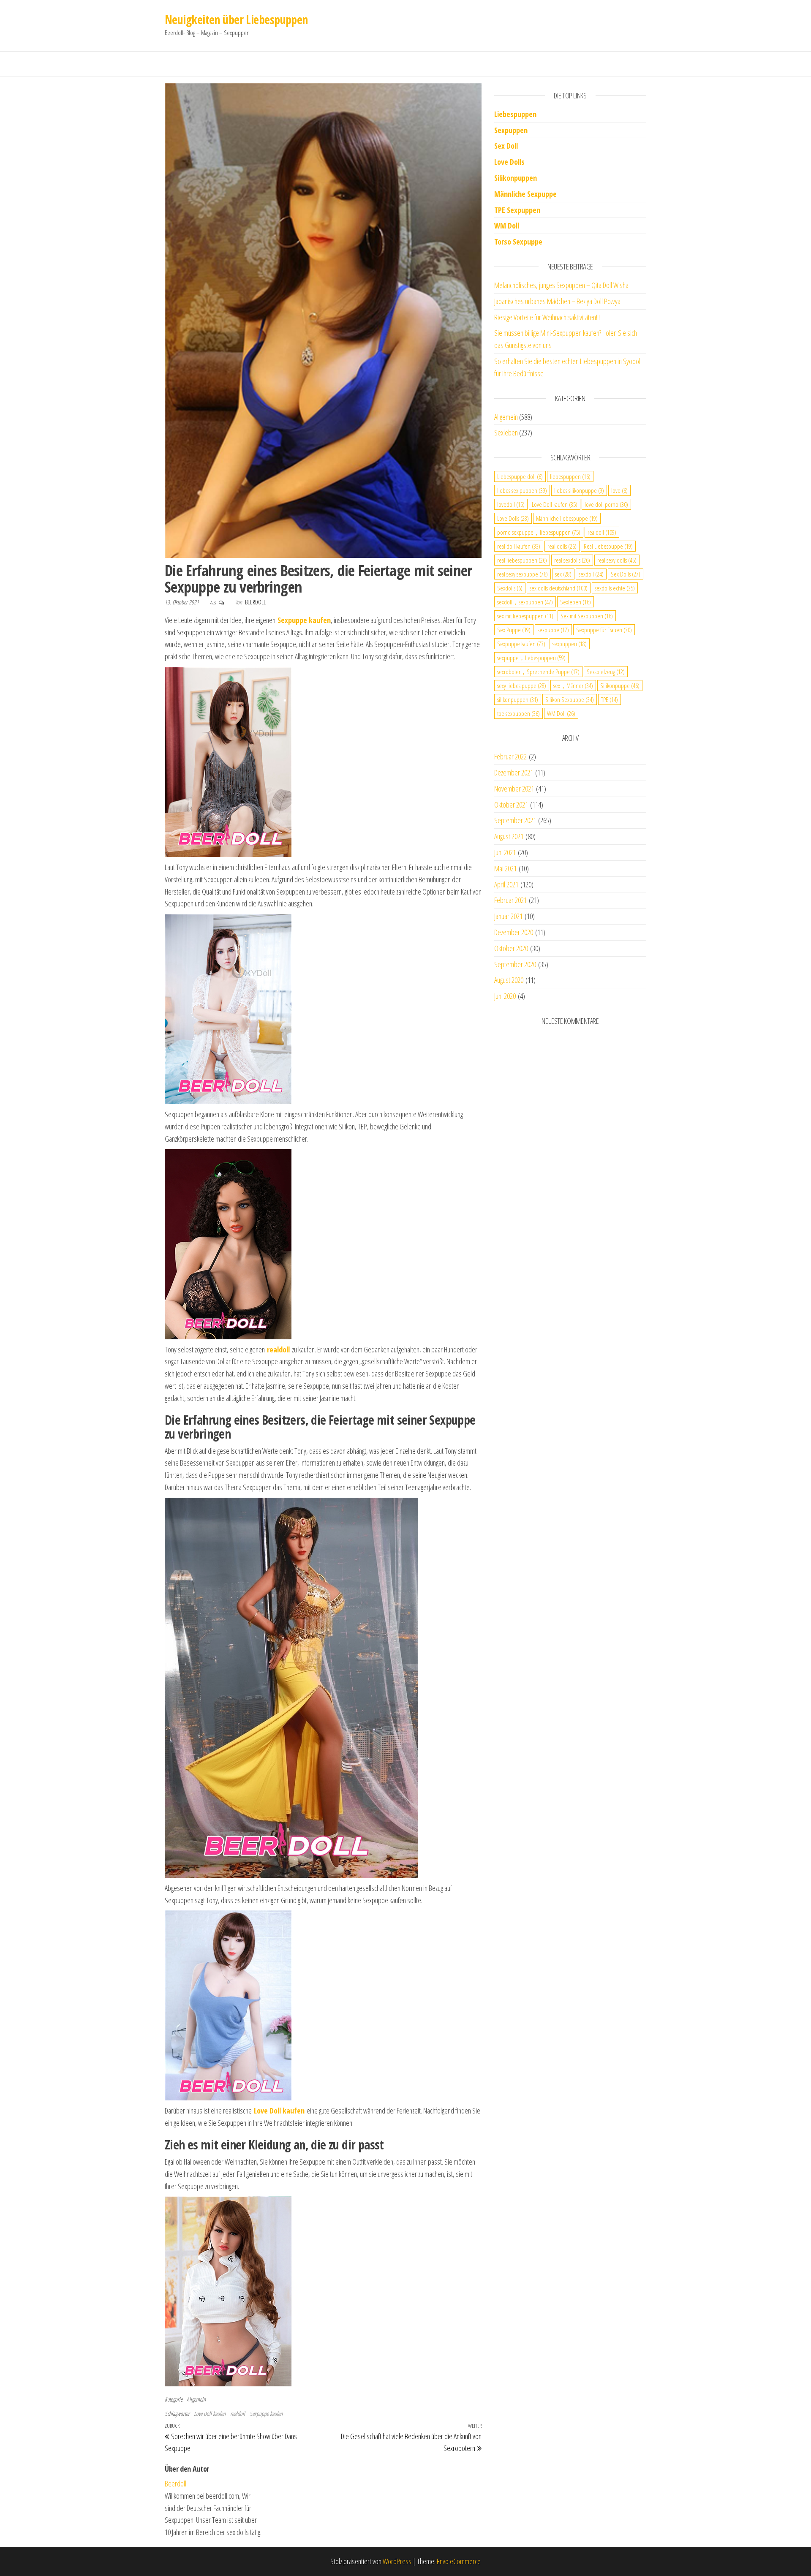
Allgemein (196, 2399)
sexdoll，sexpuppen (525, 602)
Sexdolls (510, 588)
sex (563, 574)
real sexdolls (572, 560)
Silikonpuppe (620, 685)
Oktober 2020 (511, 948)
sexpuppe (553, 630)
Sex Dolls (626, 574)
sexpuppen (570, 644)
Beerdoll (255, 602)
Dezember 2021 (514, 773)
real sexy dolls (617, 560)
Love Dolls (509, 162)
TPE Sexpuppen (517, 210)
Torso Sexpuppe (518, 242)
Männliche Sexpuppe (525, 194)
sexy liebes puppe (522, 685)
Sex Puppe (514, 630)
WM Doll (561, 713)
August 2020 (509, 980)
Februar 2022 (510, 756)
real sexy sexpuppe (523, 574)
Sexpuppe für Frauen (604, 630)
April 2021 (506, 884)
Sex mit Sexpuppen (587, 616)
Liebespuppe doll (520, 476)
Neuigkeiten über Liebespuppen (236, 19)
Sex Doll (506, 146)
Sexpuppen (511, 130)
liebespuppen (570, 476)
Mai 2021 (505, 868)
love (619, 490)
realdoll (238, 2414)
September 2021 (515, 820)
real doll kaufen (519, 546)
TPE (610, 699)
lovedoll (511, 504)
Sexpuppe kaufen (266, 2414)
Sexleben (506, 433)
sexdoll (591, 574)
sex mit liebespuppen (525, 616)
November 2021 (514, 789)
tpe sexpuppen (518, 713)
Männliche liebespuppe (567, 518)
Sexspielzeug (606, 672)
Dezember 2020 (514, 932)
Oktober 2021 (511, 805)
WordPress (397, 2561)
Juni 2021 (505, 852)
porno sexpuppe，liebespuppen (539, 532)
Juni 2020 (505, 996)
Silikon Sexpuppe (570, 699)
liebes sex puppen (522, 490)
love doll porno (606, 504)
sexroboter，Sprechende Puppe (538, 672)
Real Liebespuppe (608, 546)
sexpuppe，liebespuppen (531, 658)
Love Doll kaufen (210, 2414)
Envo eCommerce (459, 2561)
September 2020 (515, 964)
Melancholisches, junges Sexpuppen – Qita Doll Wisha (561, 285)
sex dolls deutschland (559, 588)
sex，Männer (573, 685)
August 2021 (509, 836)
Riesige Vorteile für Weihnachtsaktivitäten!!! (547, 317)
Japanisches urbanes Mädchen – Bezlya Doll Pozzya (557, 301)
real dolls (562, 546)
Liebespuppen (515, 114)
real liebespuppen (522, 560)
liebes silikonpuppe (579, 490)
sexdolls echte (615, 588)
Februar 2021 (510, 900)
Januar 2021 (508, 916)
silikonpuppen (518, 699)
